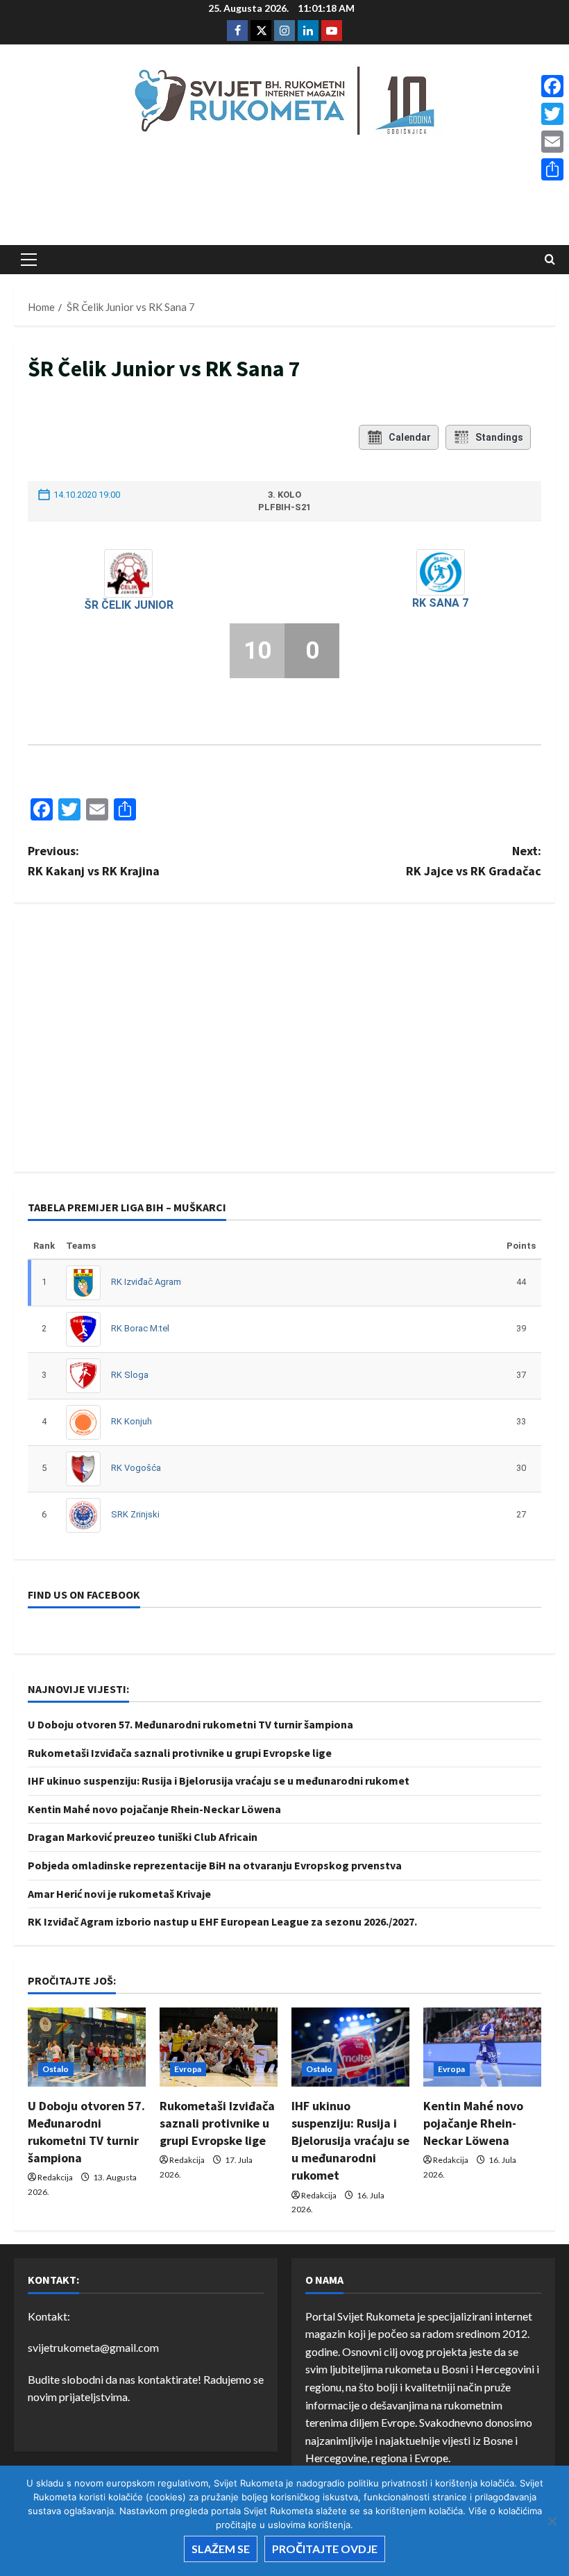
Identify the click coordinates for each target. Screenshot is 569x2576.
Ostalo (56, 2069)
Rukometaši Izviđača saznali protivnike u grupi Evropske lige (180, 1753)
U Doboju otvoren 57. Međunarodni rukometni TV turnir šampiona (190, 1724)
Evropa (188, 2069)
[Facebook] (552, 86)
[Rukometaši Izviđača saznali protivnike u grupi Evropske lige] (219, 2047)
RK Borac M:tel (140, 1328)
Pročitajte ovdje (325, 2549)
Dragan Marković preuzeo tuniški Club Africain (143, 1837)
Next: (474, 861)
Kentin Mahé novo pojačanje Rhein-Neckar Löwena (154, 1809)
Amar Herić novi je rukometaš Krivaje (119, 1894)
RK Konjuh (131, 1421)
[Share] (552, 169)
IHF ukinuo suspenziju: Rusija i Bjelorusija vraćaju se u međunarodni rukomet (219, 1781)
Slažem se (221, 2549)
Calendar (410, 437)
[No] (552, 2521)
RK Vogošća (136, 1468)
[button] (29, 260)
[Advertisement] (284, 195)
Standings (499, 437)
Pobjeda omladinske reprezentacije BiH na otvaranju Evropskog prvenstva (215, 1865)
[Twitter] (552, 114)
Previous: (94, 861)
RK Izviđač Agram (146, 1282)
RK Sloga (130, 1375)
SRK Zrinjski (135, 1514)
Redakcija (55, 2177)
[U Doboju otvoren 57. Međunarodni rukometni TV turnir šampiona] (87, 2047)
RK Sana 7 (440, 603)
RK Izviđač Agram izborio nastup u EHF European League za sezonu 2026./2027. (222, 1921)
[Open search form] (550, 260)
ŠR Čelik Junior (129, 605)
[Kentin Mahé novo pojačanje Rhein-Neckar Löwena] (482, 2047)
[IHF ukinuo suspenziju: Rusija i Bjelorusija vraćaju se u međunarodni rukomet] (350, 2047)
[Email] (552, 142)
